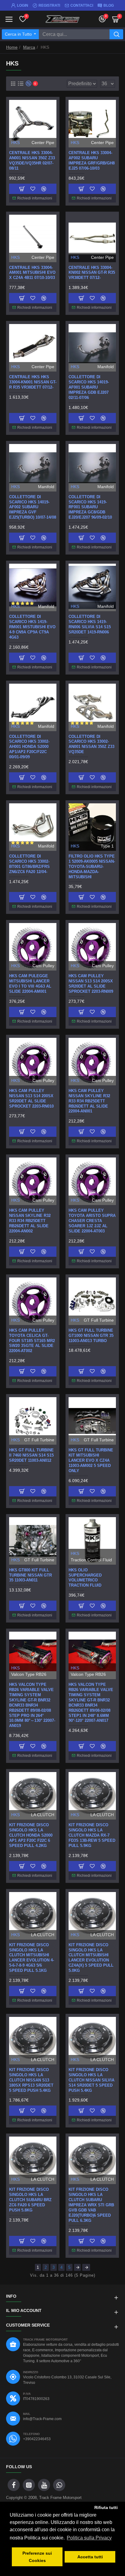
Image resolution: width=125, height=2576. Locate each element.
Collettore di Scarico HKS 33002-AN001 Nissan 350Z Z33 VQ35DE (91, 744)
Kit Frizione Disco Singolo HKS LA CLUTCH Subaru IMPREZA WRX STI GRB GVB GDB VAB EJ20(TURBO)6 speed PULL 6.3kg (91, 2205)
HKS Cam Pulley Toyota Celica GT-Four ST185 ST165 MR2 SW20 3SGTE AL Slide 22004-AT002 (32, 1341)
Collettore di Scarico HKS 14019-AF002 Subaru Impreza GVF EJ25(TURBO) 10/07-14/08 (33, 507)
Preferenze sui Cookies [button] (37, 2557)
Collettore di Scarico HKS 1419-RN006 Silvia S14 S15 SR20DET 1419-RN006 (90, 624)
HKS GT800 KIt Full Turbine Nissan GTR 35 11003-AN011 (30, 1575)
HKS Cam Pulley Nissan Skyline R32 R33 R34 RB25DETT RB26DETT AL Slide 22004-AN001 (89, 1101)
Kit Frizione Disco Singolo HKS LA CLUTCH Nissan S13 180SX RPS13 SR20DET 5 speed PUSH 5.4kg (31, 2080)
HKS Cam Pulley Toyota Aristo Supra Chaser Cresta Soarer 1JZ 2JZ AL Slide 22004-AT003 (92, 1221)
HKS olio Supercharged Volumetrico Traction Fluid (85, 1578)
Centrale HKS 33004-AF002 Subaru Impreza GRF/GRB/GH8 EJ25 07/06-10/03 (92, 160)
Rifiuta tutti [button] (106, 2507)
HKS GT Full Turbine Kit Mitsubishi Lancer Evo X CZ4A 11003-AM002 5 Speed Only (91, 1460)
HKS (15, 143)
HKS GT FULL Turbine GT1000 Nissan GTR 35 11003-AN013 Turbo (91, 1336)
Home (12, 47)
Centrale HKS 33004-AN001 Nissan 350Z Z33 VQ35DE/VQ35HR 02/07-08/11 (32, 160)
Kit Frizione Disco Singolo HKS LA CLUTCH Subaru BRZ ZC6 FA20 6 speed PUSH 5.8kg (30, 2200)
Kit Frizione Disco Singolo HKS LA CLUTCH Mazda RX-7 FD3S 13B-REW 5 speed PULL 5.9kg (92, 1835)
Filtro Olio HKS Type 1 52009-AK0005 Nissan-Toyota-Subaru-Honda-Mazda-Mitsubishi (92, 867)
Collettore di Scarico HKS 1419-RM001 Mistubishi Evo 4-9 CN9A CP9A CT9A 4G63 (32, 627)
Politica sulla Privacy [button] (89, 2538)
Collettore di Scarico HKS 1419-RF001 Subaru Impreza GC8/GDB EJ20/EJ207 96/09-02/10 (90, 507)
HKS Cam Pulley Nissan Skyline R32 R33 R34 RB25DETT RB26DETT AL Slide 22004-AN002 (30, 1221)
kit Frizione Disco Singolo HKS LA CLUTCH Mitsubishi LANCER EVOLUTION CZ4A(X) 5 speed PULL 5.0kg (91, 1958)
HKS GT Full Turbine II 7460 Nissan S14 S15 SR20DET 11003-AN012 (31, 1455)
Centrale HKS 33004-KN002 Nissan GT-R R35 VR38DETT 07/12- (92, 273)
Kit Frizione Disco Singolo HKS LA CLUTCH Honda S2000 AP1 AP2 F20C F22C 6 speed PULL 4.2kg (31, 1835)
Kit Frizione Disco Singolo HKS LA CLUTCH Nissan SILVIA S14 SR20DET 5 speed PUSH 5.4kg (91, 2080)
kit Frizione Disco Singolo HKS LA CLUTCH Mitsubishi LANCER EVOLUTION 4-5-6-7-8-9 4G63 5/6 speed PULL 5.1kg (32, 1958)
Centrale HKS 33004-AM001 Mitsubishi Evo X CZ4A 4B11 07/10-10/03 (32, 273)
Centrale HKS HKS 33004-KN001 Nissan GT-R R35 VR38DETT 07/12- (33, 382)
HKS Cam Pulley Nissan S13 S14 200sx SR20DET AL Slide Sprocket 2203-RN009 (91, 984)
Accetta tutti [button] (90, 2557)
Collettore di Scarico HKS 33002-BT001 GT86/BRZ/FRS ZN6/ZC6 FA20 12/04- (29, 864)
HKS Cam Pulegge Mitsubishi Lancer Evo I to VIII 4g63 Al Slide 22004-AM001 (30, 984)
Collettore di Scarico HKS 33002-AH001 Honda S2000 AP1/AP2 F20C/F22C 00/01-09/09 (29, 747)
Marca (29, 47)
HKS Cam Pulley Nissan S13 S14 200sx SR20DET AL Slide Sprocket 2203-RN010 (31, 1098)
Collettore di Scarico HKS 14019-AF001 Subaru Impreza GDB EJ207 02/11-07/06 (89, 387)
